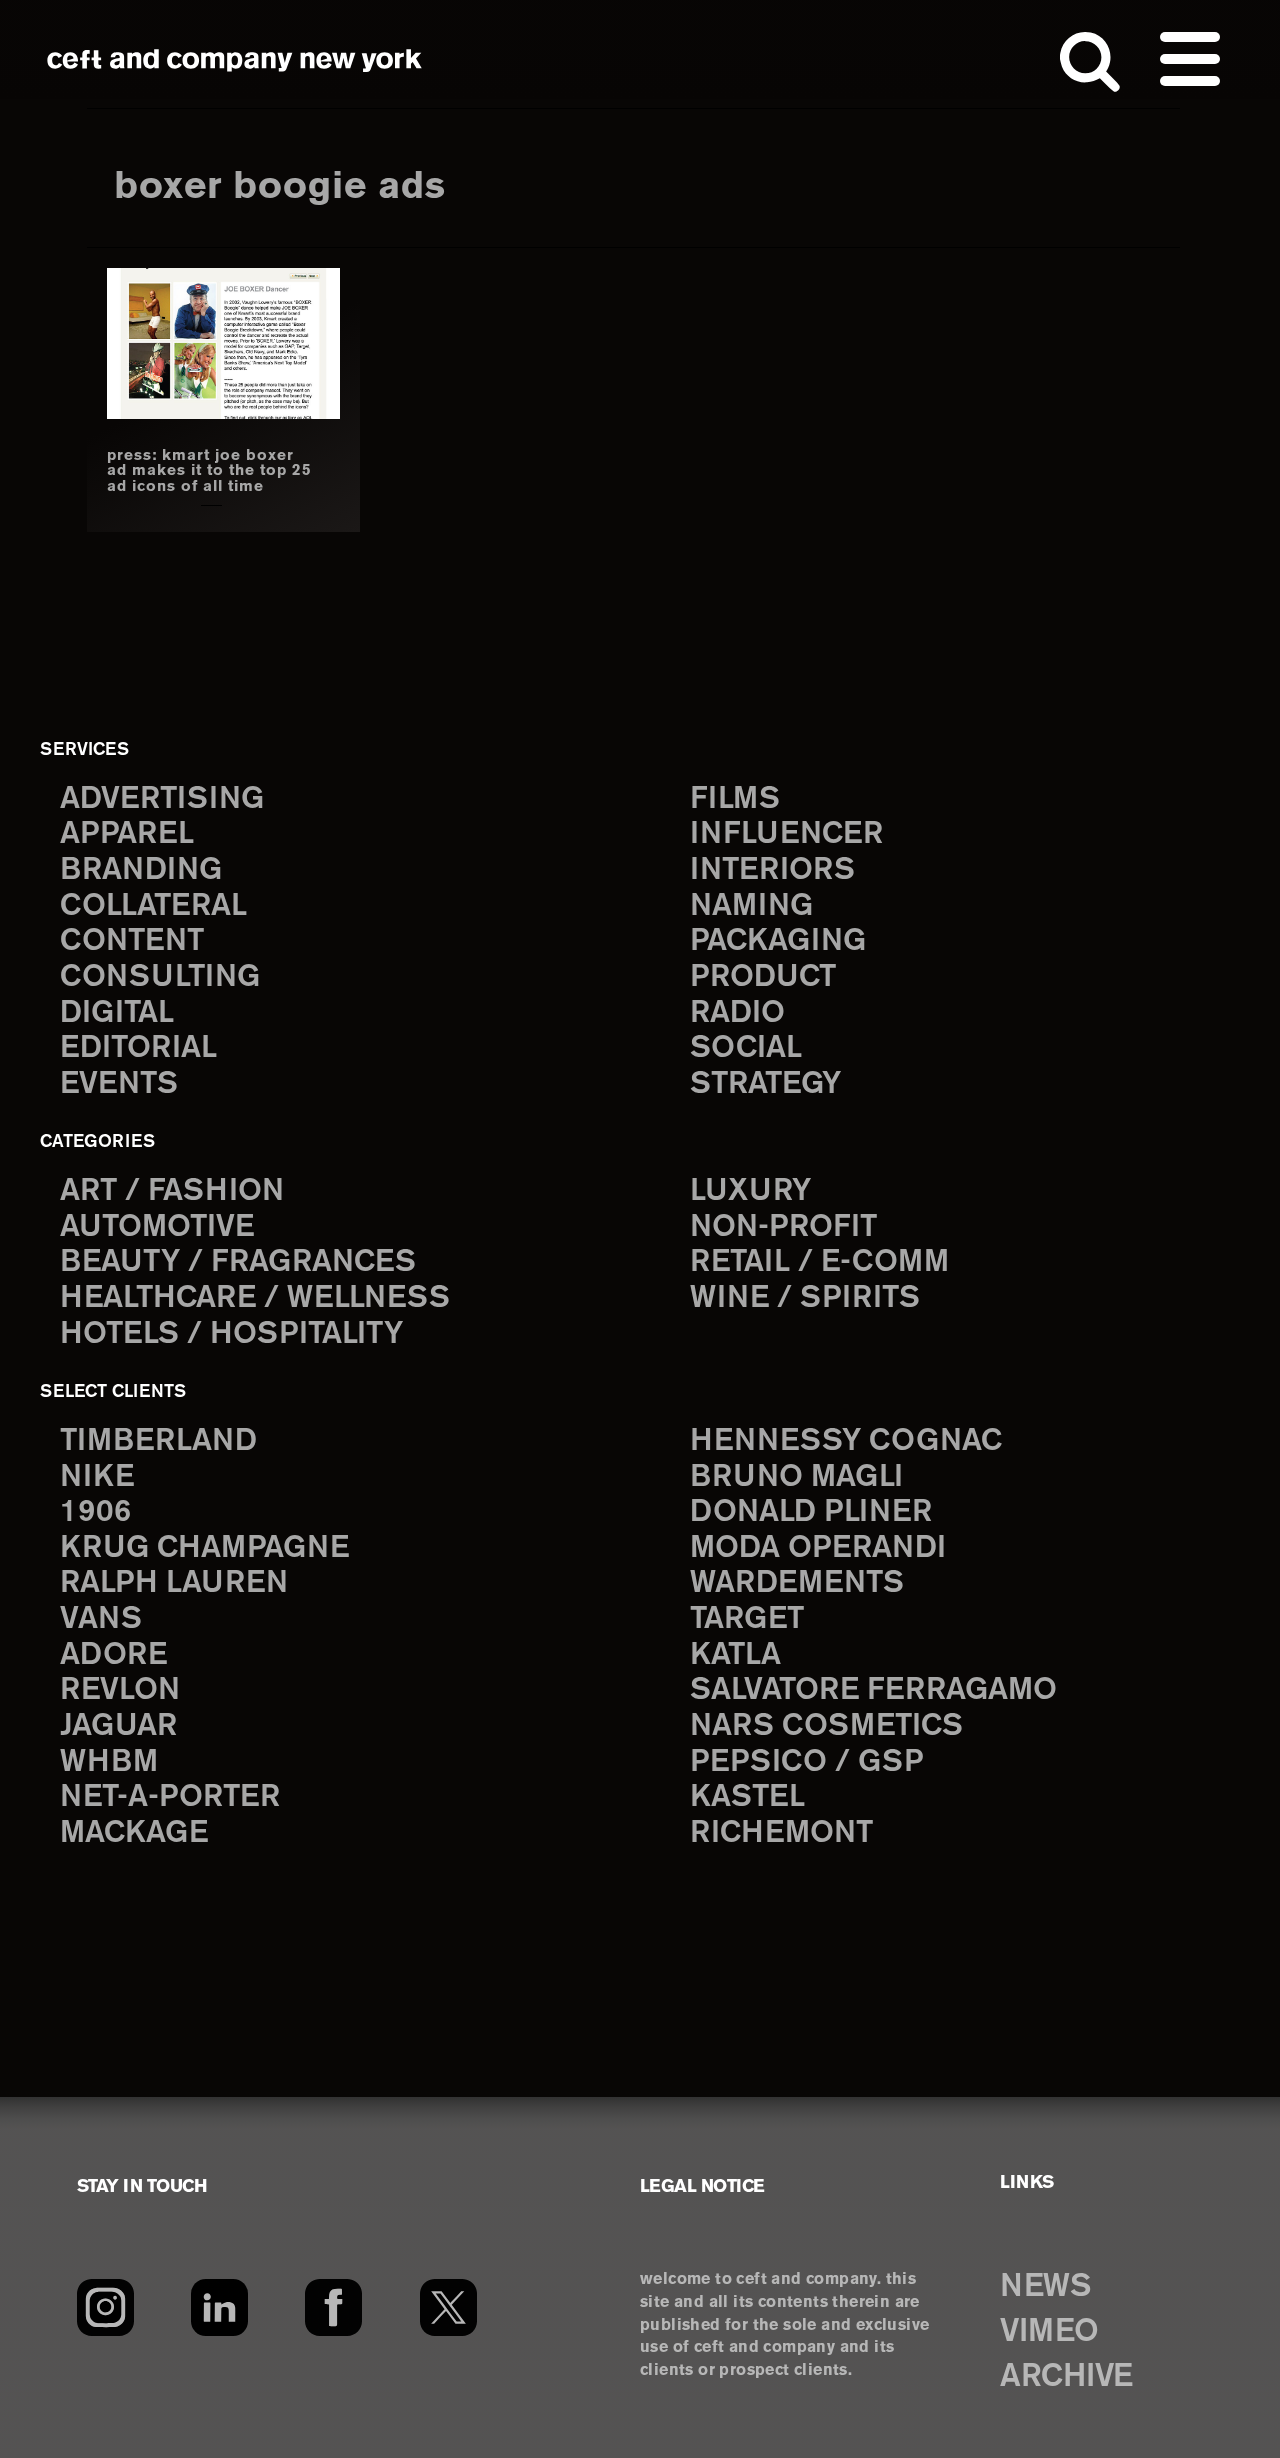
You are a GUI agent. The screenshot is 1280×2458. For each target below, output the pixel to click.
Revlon (120, 1690)
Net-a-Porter (170, 1797)
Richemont (781, 1833)
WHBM (109, 1762)
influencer (786, 834)
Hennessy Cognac (846, 1441)
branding (141, 870)
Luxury (750, 1191)
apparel (127, 834)
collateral (153, 906)
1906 (95, 1512)
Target (747, 1619)
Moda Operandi (818, 1548)
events (119, 1084)
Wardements (797, 1583)
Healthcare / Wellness (255, 1298)
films (735, 799)
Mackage (134, 1833)
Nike (97, 1477)
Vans (101, 1619)
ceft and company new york (235, 60)
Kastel (747, 1797)
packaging (778, 941)
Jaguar (118, 1726)
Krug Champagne (204, 1548)
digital (117, 1013)
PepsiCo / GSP (806, 1762)
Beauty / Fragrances (238, 1262)
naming (751, 906)
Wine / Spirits (805, 1298)
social (746, 1048)
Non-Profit (783, 1227)
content (132, 941)
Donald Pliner (811, 1512)
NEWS (1045, 2287)
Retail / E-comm (819, 1262)
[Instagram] (105, 2308)
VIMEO (1049, 2332)
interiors (772, 870)
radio (737, 1013)
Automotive (157, 1227)
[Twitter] (448, 2308)
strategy (765, 1084)
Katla (735, 1655)
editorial (138, 1048)
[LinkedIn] (219, 2308)
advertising (162, 799)
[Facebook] (333, 2308)
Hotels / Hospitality (231, 1334)
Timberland (158, 1441)
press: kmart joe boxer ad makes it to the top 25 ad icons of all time (209, 471)
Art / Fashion (172, 1191)
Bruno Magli (796, 1477)
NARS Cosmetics (826, 1726)
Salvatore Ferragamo (873, 1690)
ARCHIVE (1066, 2377)
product (763, 977)
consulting (160, 977)
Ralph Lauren (174, 1583)
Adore (113, 1655)
